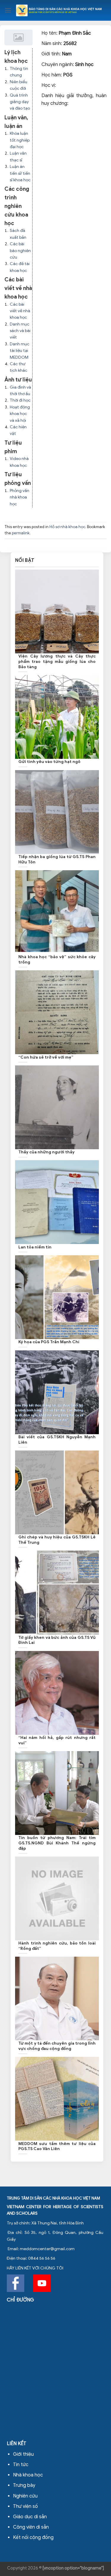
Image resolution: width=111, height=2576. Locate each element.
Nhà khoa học (28, 2475)
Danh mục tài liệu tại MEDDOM (20, 351)
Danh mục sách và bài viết (20, 331)
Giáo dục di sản (30, 2517)
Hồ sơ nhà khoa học (67, 527)
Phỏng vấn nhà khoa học (20, 497)
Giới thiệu (23, 2454)
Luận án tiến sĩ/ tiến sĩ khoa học (20, 173)
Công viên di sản (31, 2527)
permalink (21, 533)
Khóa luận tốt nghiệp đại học (20, 140)
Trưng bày (24, 2485)
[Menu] (8, 10)
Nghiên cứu (25, 2496)
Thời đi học (20, 400)
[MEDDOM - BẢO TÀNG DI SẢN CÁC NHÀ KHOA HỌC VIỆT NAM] (59, 10)
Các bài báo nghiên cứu (20, 251)
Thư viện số (25, 2506)
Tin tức (21, 2465)
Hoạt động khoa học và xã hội (20, 414)
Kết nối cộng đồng (33, 2537)
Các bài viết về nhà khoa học (20, 311)
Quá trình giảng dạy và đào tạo (20, 102)
